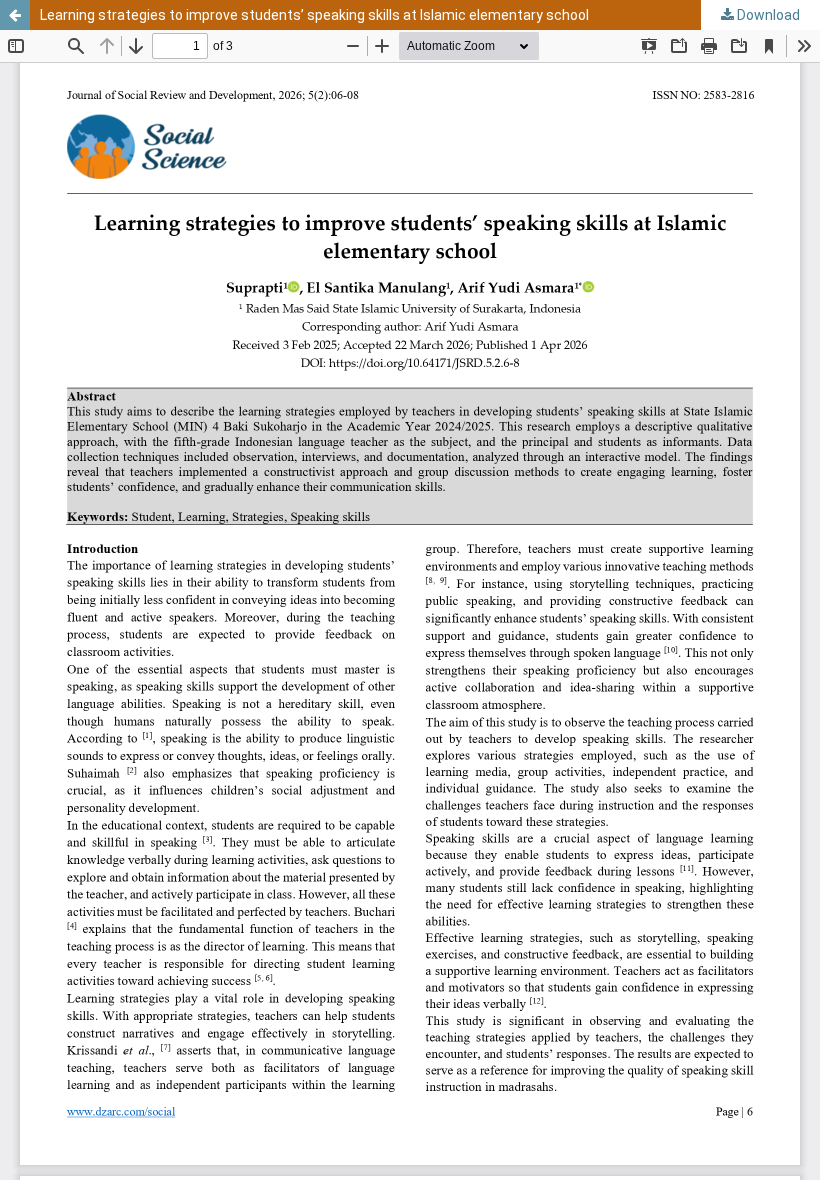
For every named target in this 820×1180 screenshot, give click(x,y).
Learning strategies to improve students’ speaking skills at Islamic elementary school (314, 15)
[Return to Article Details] (15, 15)
